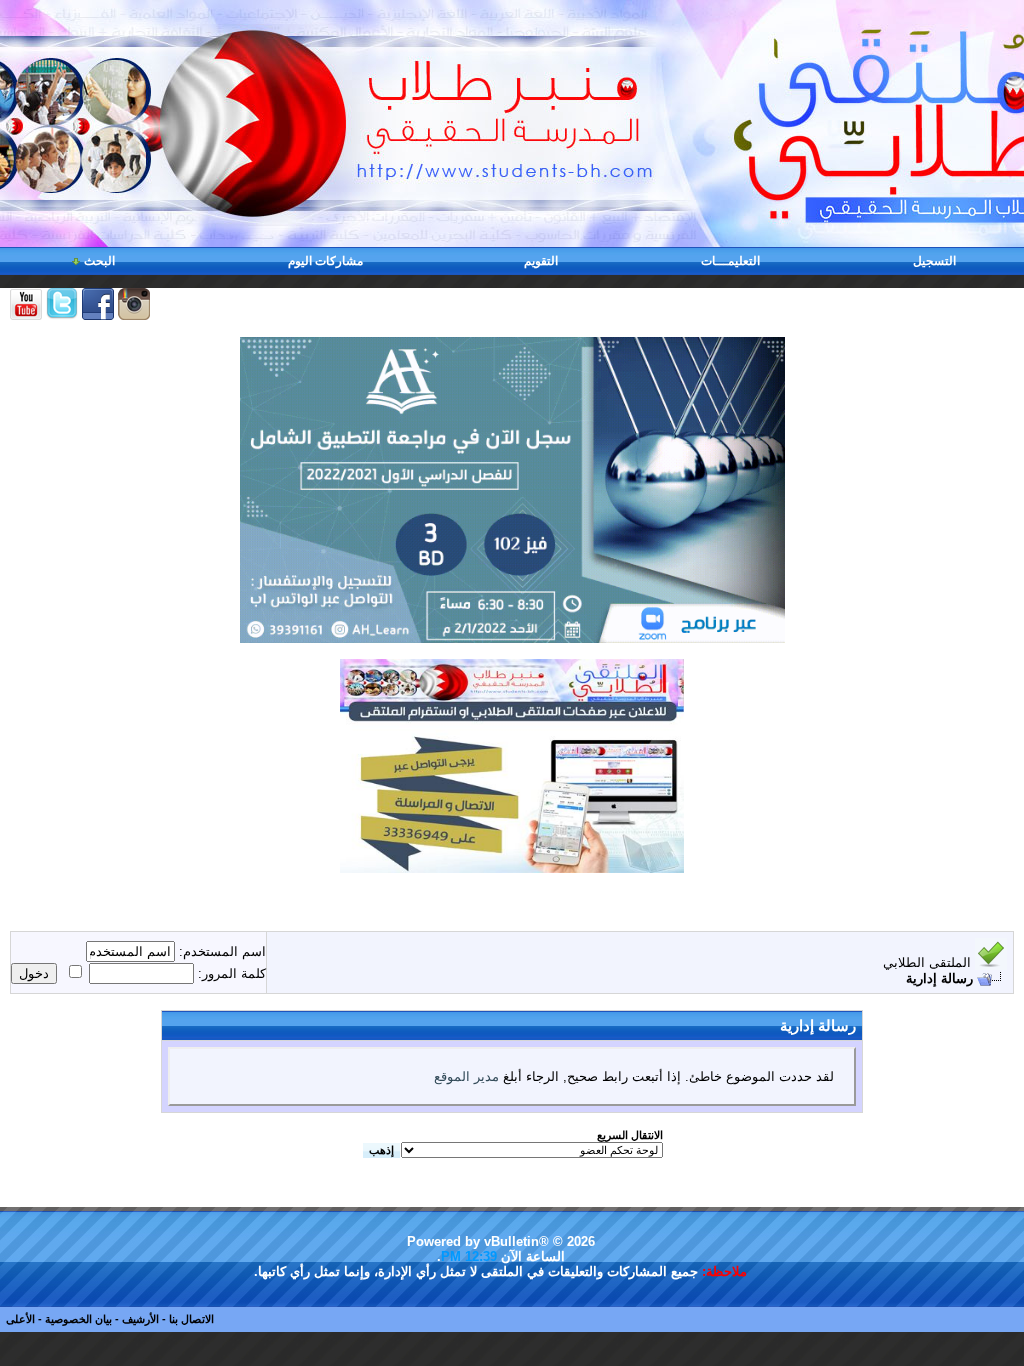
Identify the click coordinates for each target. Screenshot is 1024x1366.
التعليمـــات (730, 261)
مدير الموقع (466, 1076)
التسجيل (934, 261)
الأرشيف (140, 1319)
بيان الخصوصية (78, 1319)
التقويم (541, 261)
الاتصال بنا (191, 1319)
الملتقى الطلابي (927, 962)
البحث (99, 261)
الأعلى (20, 1319)
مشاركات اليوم (325, 261)
